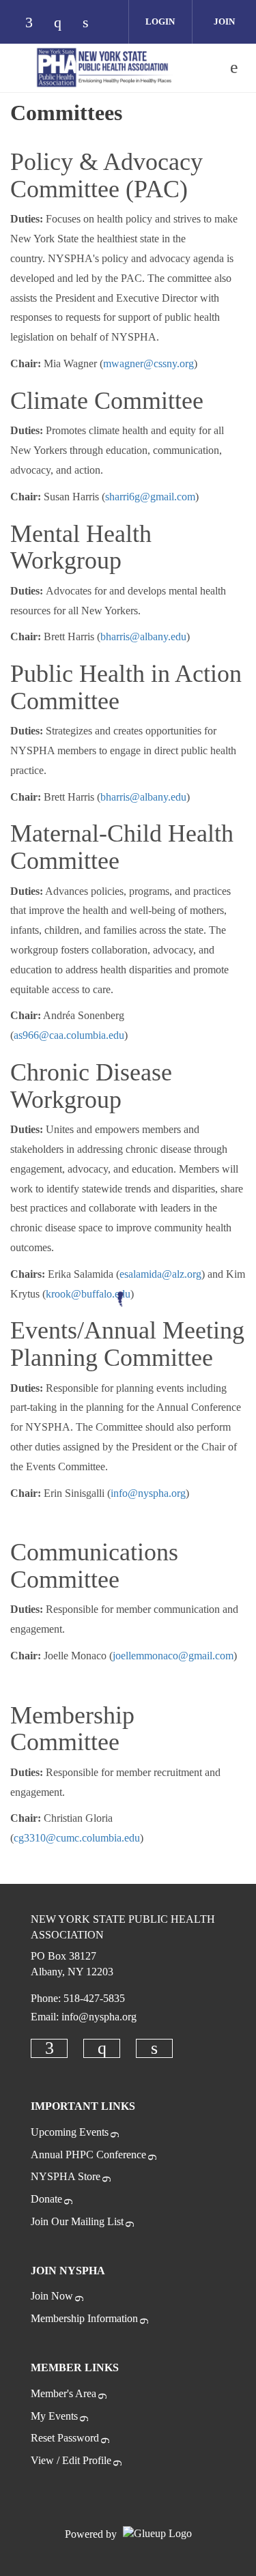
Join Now (52, 2296)
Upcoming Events (70, 2132)
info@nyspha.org (148, 1493)
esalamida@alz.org (160, 1274)
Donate (46, 2199)
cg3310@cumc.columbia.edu (77, 1838)
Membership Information (84, 2318)
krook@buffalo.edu (88, 1294)
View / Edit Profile (71, 2460)
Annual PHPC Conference (88, 2155)
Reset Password (65, 2438)
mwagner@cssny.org (148, 363)
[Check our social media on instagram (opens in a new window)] (64, 24)
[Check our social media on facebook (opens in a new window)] (35, 24)
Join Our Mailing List (77, 2221)
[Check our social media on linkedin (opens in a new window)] (93, 24)
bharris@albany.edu (143, 636)
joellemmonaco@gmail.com (173, 1656)
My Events (54, 2416)
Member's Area (63, 2393)
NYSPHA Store (66, 2176)
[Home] (104, 68)
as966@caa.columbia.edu (69, 1035)
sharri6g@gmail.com (150, 497)
